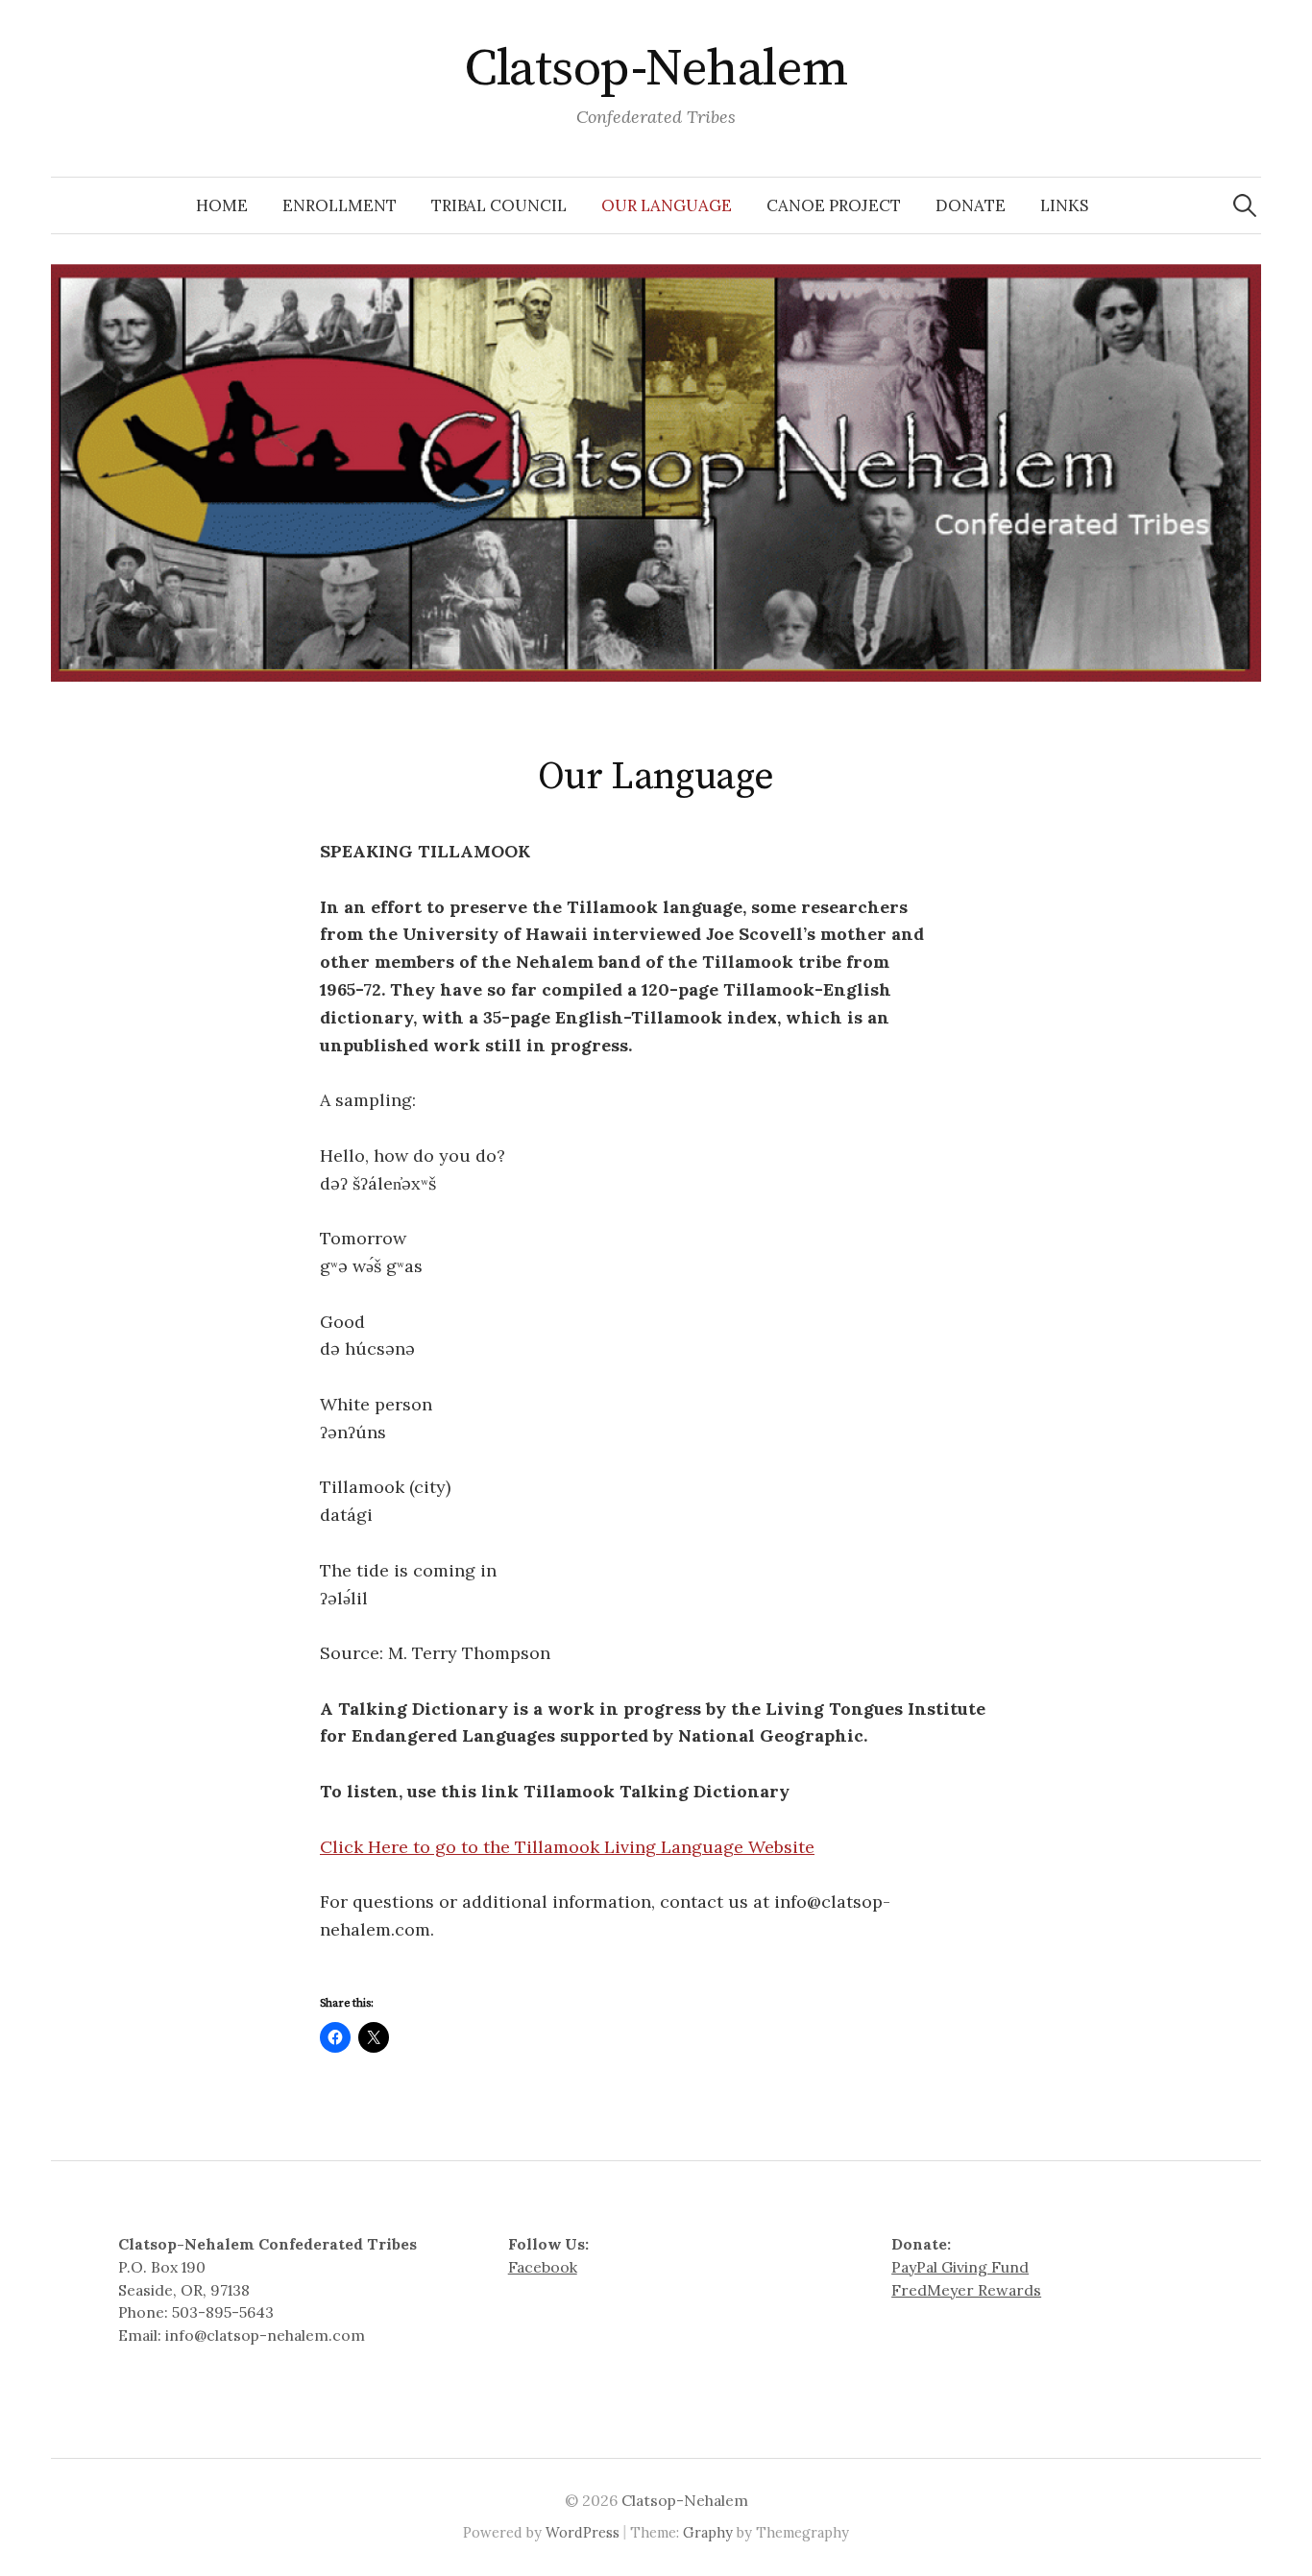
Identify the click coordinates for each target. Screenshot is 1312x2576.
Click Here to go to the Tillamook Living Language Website (567, 1847)
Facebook (543, 2267)
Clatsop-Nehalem (656, 69)
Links (1064, 205)
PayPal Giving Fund (960, 2267)
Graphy (708, 2532)
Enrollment (340, 205)
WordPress (583, 2532)
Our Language (667, 205)
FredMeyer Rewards (966, 2290)
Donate (971, 205)
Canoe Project (834, 205)
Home (222, 205)
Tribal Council (499, 205)
